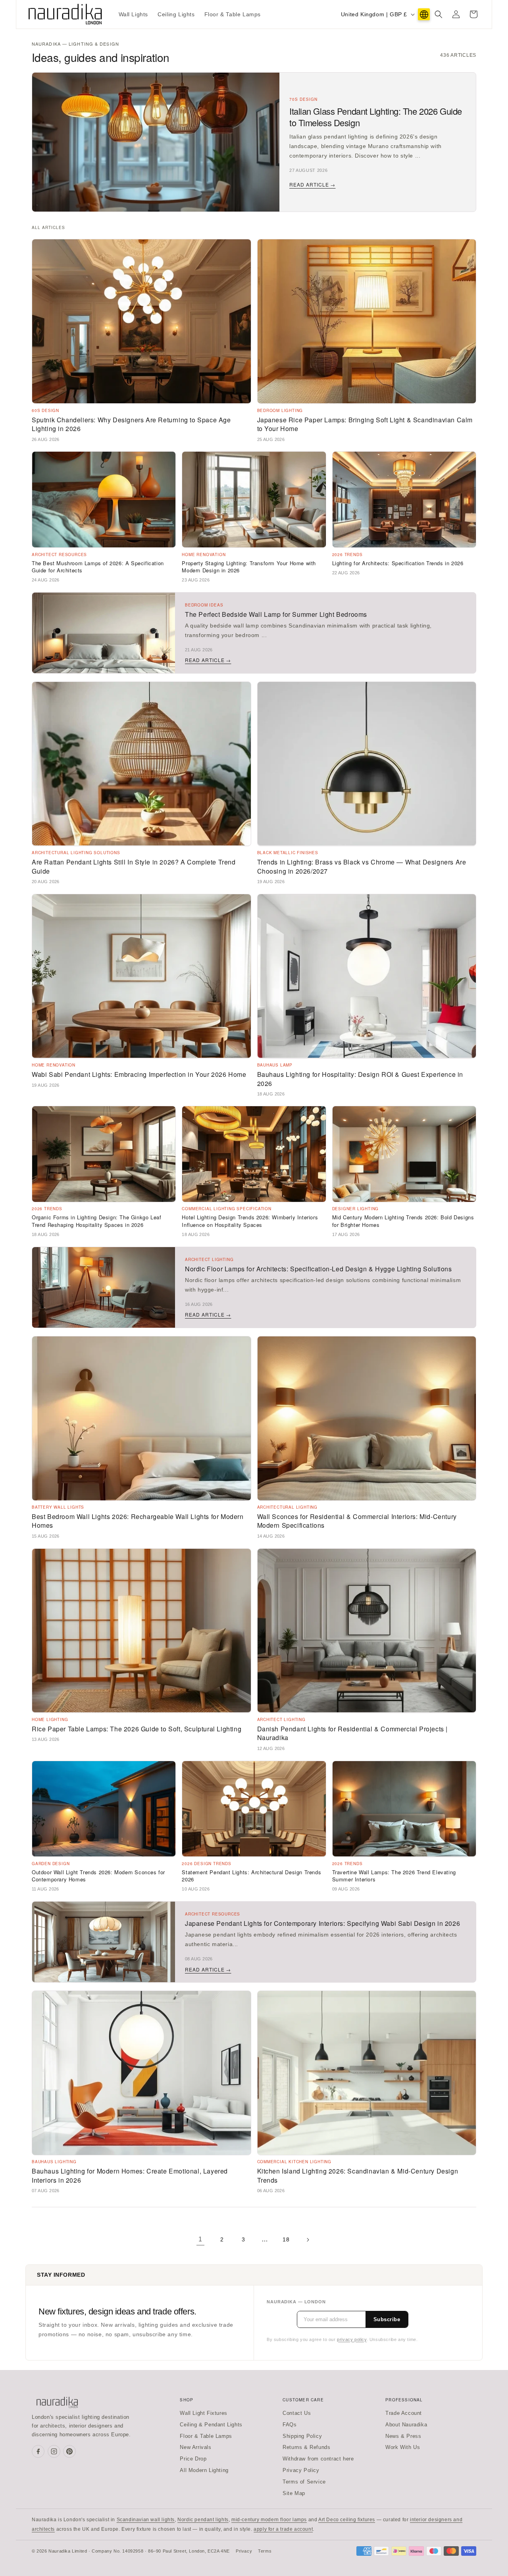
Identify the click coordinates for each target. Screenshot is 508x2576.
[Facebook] (38, 2451)
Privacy (244, 2551)
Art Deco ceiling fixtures (347, 2520)
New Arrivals (195, 2447)
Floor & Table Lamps (206, 2436)
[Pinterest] (69, 2451)
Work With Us (403, 2447)
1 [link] (200, 2239)
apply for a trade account (283, 2529)
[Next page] (308, 2240)
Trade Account (404, 2413)
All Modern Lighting (204, 2470)
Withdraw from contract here (318, 2459)
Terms (265, 2551)
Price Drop (193, 2459)
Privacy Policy (301, 2470)
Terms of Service (304, 2482)
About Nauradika (406, 2425)
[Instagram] (54, 2451)
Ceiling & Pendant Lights (211, 2425)
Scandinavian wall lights (146, 2520)
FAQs (290, 2425)
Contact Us (297, 2413)
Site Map (294, 2493)
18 (286, 2239)
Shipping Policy (302, 2436)
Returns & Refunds (306, 2447)
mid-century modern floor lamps (269, 2520)
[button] (439, 14)
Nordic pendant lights (203, 2520)
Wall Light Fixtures (203, 2413)
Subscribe (387, 2319)
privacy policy (352, 2339)
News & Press (403, 2436)
